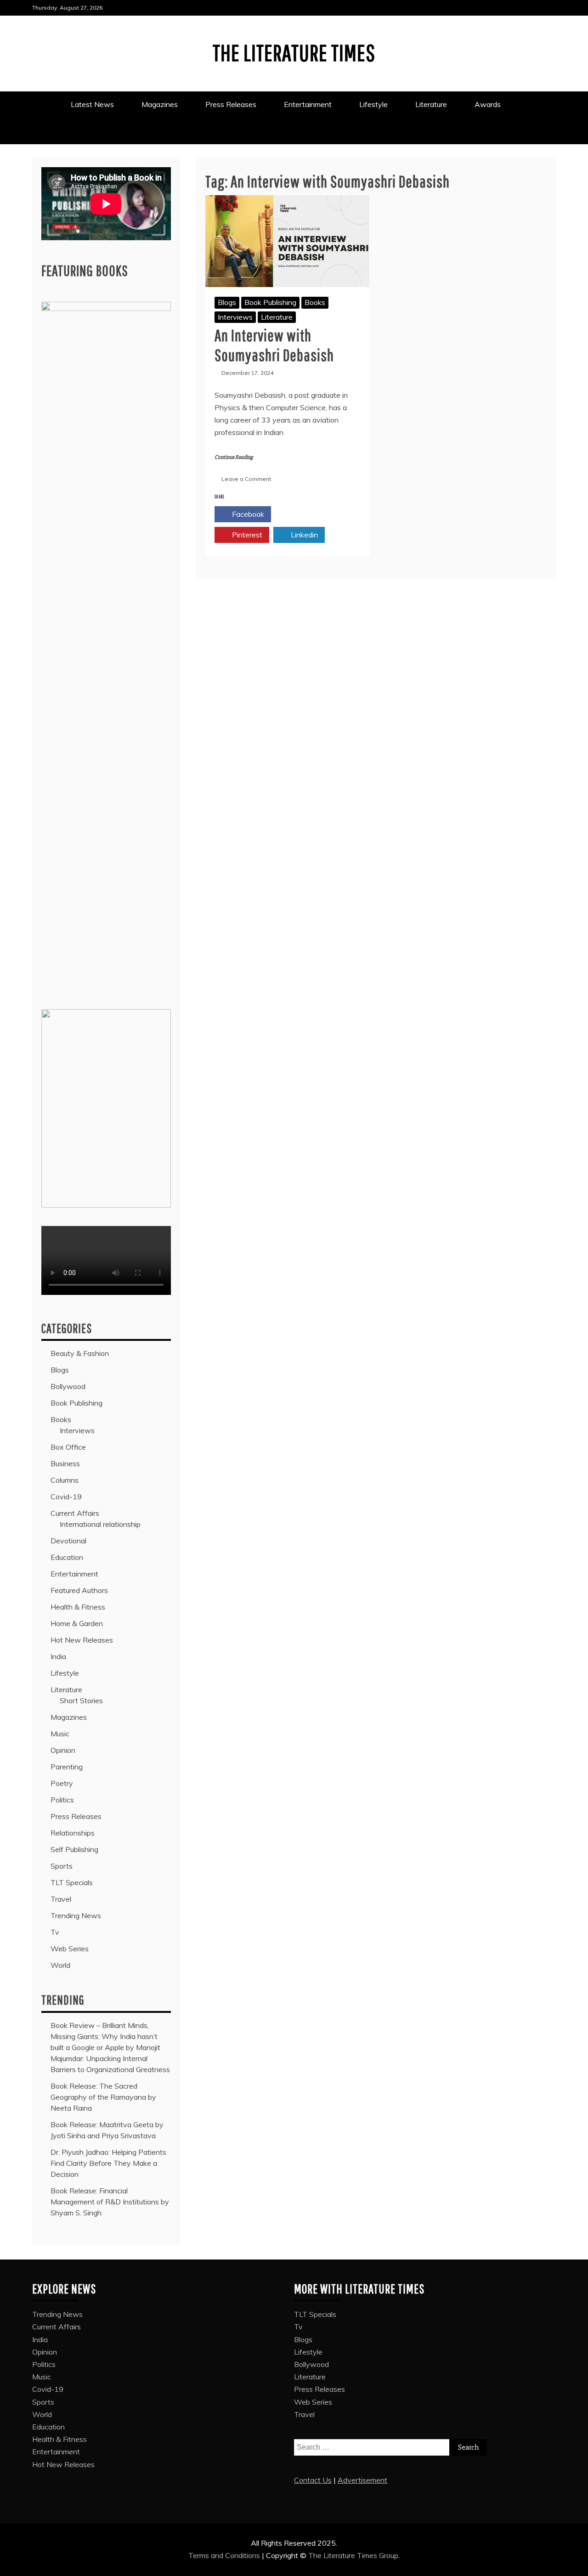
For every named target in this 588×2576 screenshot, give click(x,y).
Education (67, 1557)
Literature (431, 104)
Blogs (227, 302)
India (58, 1656)
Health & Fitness (78, 1607)
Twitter (304, 514)
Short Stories (81, 1700)
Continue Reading (234, 457)
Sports (62, 1866)
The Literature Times (294, 52)
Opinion (63, 1750)
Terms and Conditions (225, 2555)
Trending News (76, 1915)
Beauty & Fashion (80, 1353)
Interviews (235, 317)
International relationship (100, 1524)
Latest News (92, 104)
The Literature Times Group (353, 2555)
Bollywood (68, 1386)
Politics (62, 1800)
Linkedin (303, 535)
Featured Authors (79, 1590)
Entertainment (308, 104)
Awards (489, 104)
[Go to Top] (575, 2566)
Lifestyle (373, 104)
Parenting (67, 1767)
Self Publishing (74, 1849)
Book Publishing (270, 302)
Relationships (73, 1833)
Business (65, 1463)
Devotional (68, 1541)
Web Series (70, 1949)
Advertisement (362, 2480)
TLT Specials (72, 1882)
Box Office (68, 1447)
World (60, 1965)
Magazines (160, 104)
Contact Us (313, 2480)
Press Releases (231, 104)
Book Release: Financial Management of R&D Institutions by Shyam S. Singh (110, 2202)
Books (315, 302)
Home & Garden (77, 1623)
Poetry (62, 1783)
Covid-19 (66, 1497)
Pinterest (246, 535)
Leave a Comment (246, 479)
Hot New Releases (82, 1640)
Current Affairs (75, 1513)
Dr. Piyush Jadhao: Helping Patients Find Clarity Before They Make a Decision (108, 2163)
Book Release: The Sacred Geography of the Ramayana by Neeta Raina (103, 2097)
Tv (55, 1932)
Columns (65, 1480)
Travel (61, 1899)
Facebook (247, 514)
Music (60, 1734)
